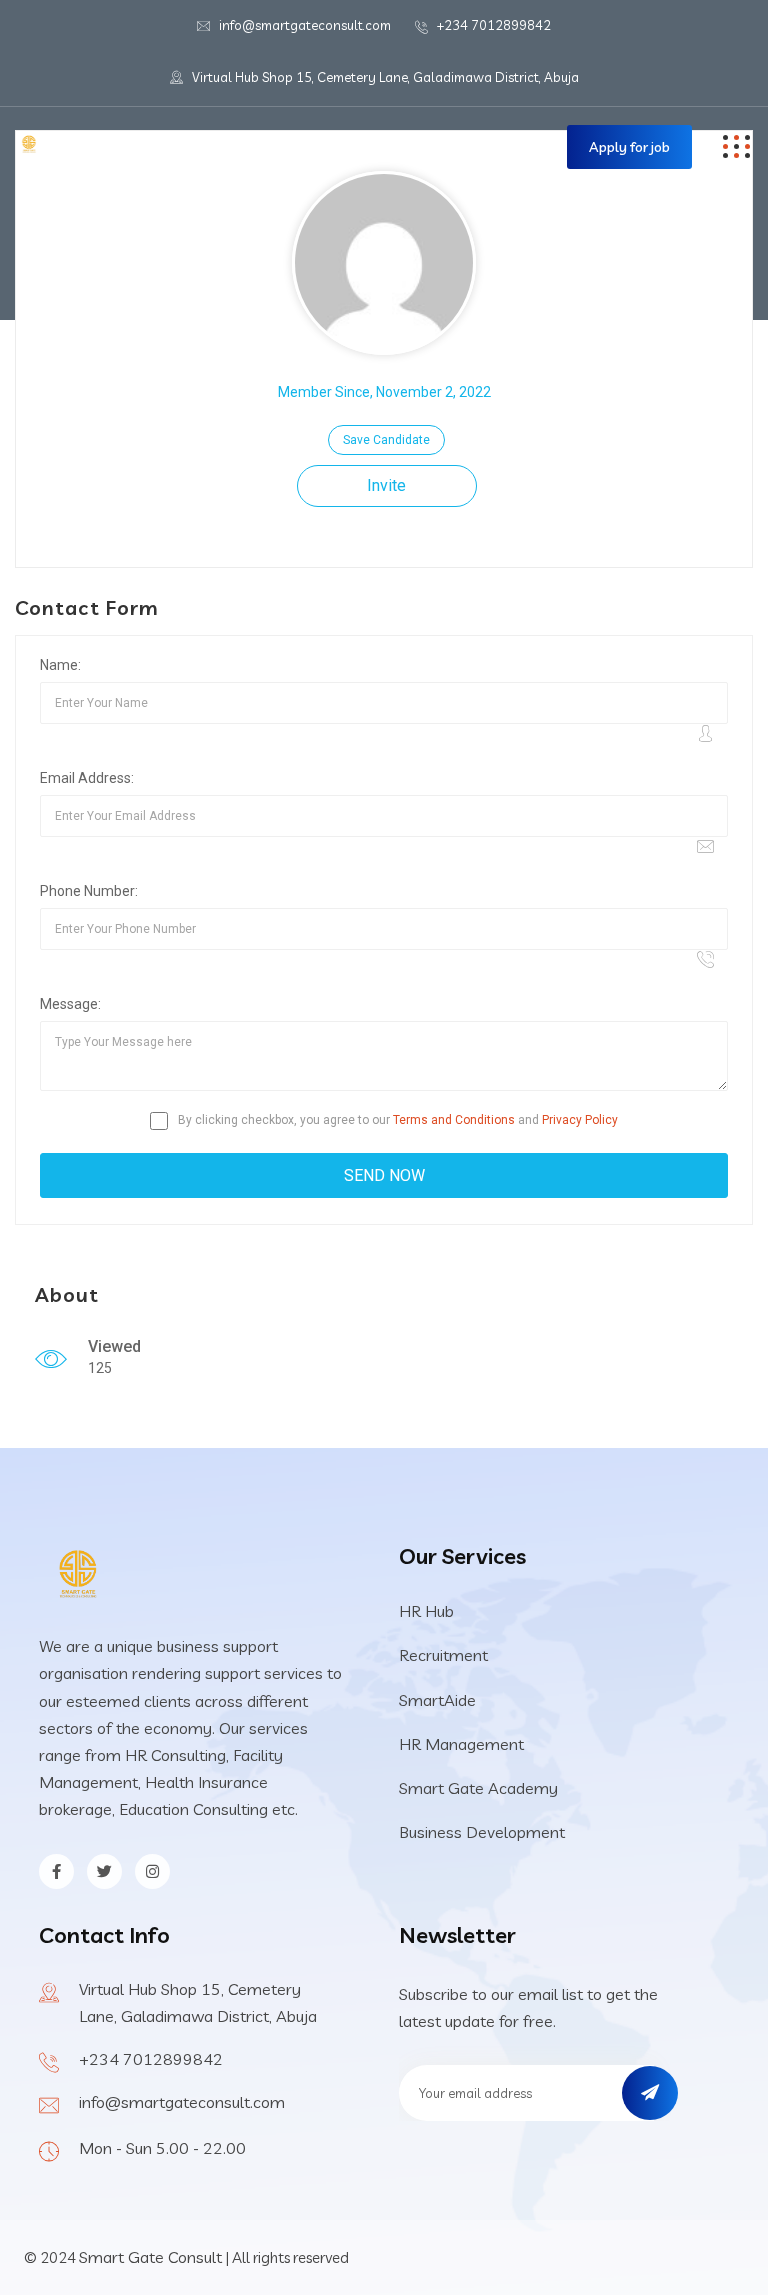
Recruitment (443, 1655)
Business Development (482, 1832)
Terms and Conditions (454, 1120)
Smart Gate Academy (478, 1788)
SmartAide (437, 1700)
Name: (60, 665)
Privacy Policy (580, 1120)
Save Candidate (386, 440)
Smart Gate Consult (150, 2257)
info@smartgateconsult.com (305, 25)
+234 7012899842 (494, 25)
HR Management (461, 1744)
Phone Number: (89, 891)
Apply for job (629, 147)
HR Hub (426, 1611)
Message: (70, 1004)
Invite (386, 485)
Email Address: (87, 778)
